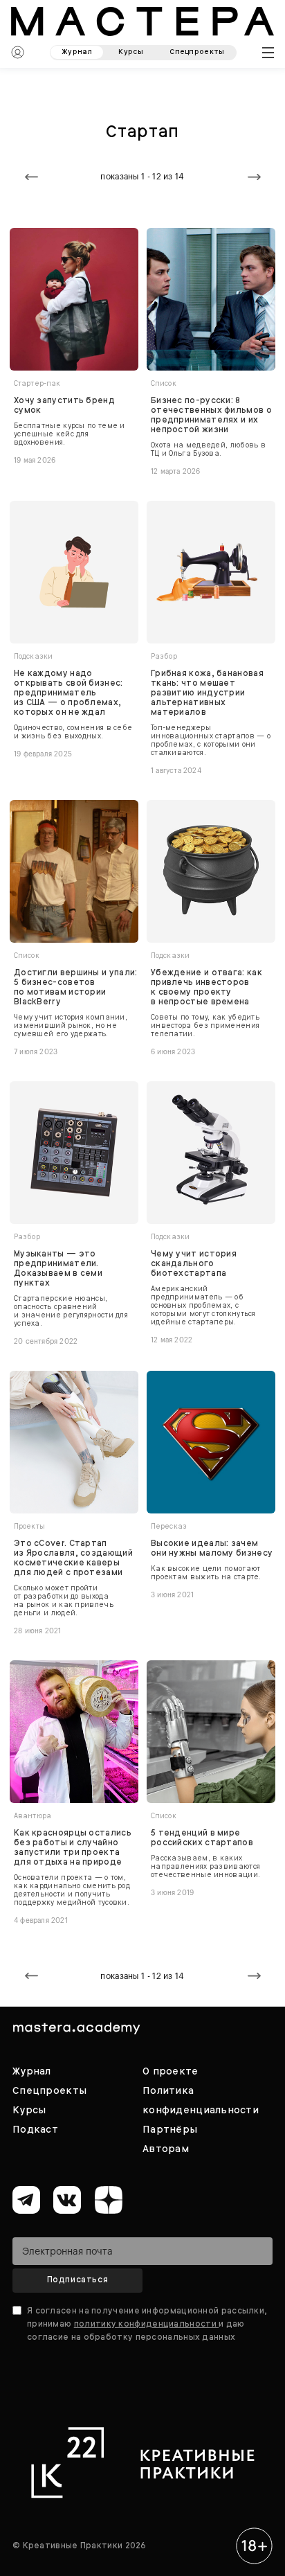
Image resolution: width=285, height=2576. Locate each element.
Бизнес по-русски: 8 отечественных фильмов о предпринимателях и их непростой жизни (211, 415)
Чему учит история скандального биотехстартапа (194, 1263)
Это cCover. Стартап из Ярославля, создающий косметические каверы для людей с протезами (73, 1558)
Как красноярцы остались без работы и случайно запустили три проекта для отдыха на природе (73, 1847)
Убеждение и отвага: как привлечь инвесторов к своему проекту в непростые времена (206, 987)
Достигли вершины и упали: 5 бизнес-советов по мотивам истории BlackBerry (76, 987)
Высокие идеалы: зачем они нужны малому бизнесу (212, 1548)
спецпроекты (197, 52)
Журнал (32, 2071)
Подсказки (33, 656)
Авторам (166, 2149)
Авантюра (33, 1816)
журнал (77, 52)
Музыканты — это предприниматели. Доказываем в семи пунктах (58, 1268)
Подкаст (35, 2129)
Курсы (29, 2110)
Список (164, 383)
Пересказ (169, 1526)
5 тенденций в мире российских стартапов (202, 1838)
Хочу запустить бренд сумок (64, 405)
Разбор (164, 656)
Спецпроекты (49, 2090)
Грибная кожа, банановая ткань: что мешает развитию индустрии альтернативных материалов (207, 693)
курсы (131, 52)
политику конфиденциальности (146, 2324)
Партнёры (170, 2129)
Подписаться (78, 2280)
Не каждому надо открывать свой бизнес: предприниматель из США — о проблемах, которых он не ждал (68, 693)
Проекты (29, 1526)
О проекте (171, 2071)
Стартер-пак (37, 383)
